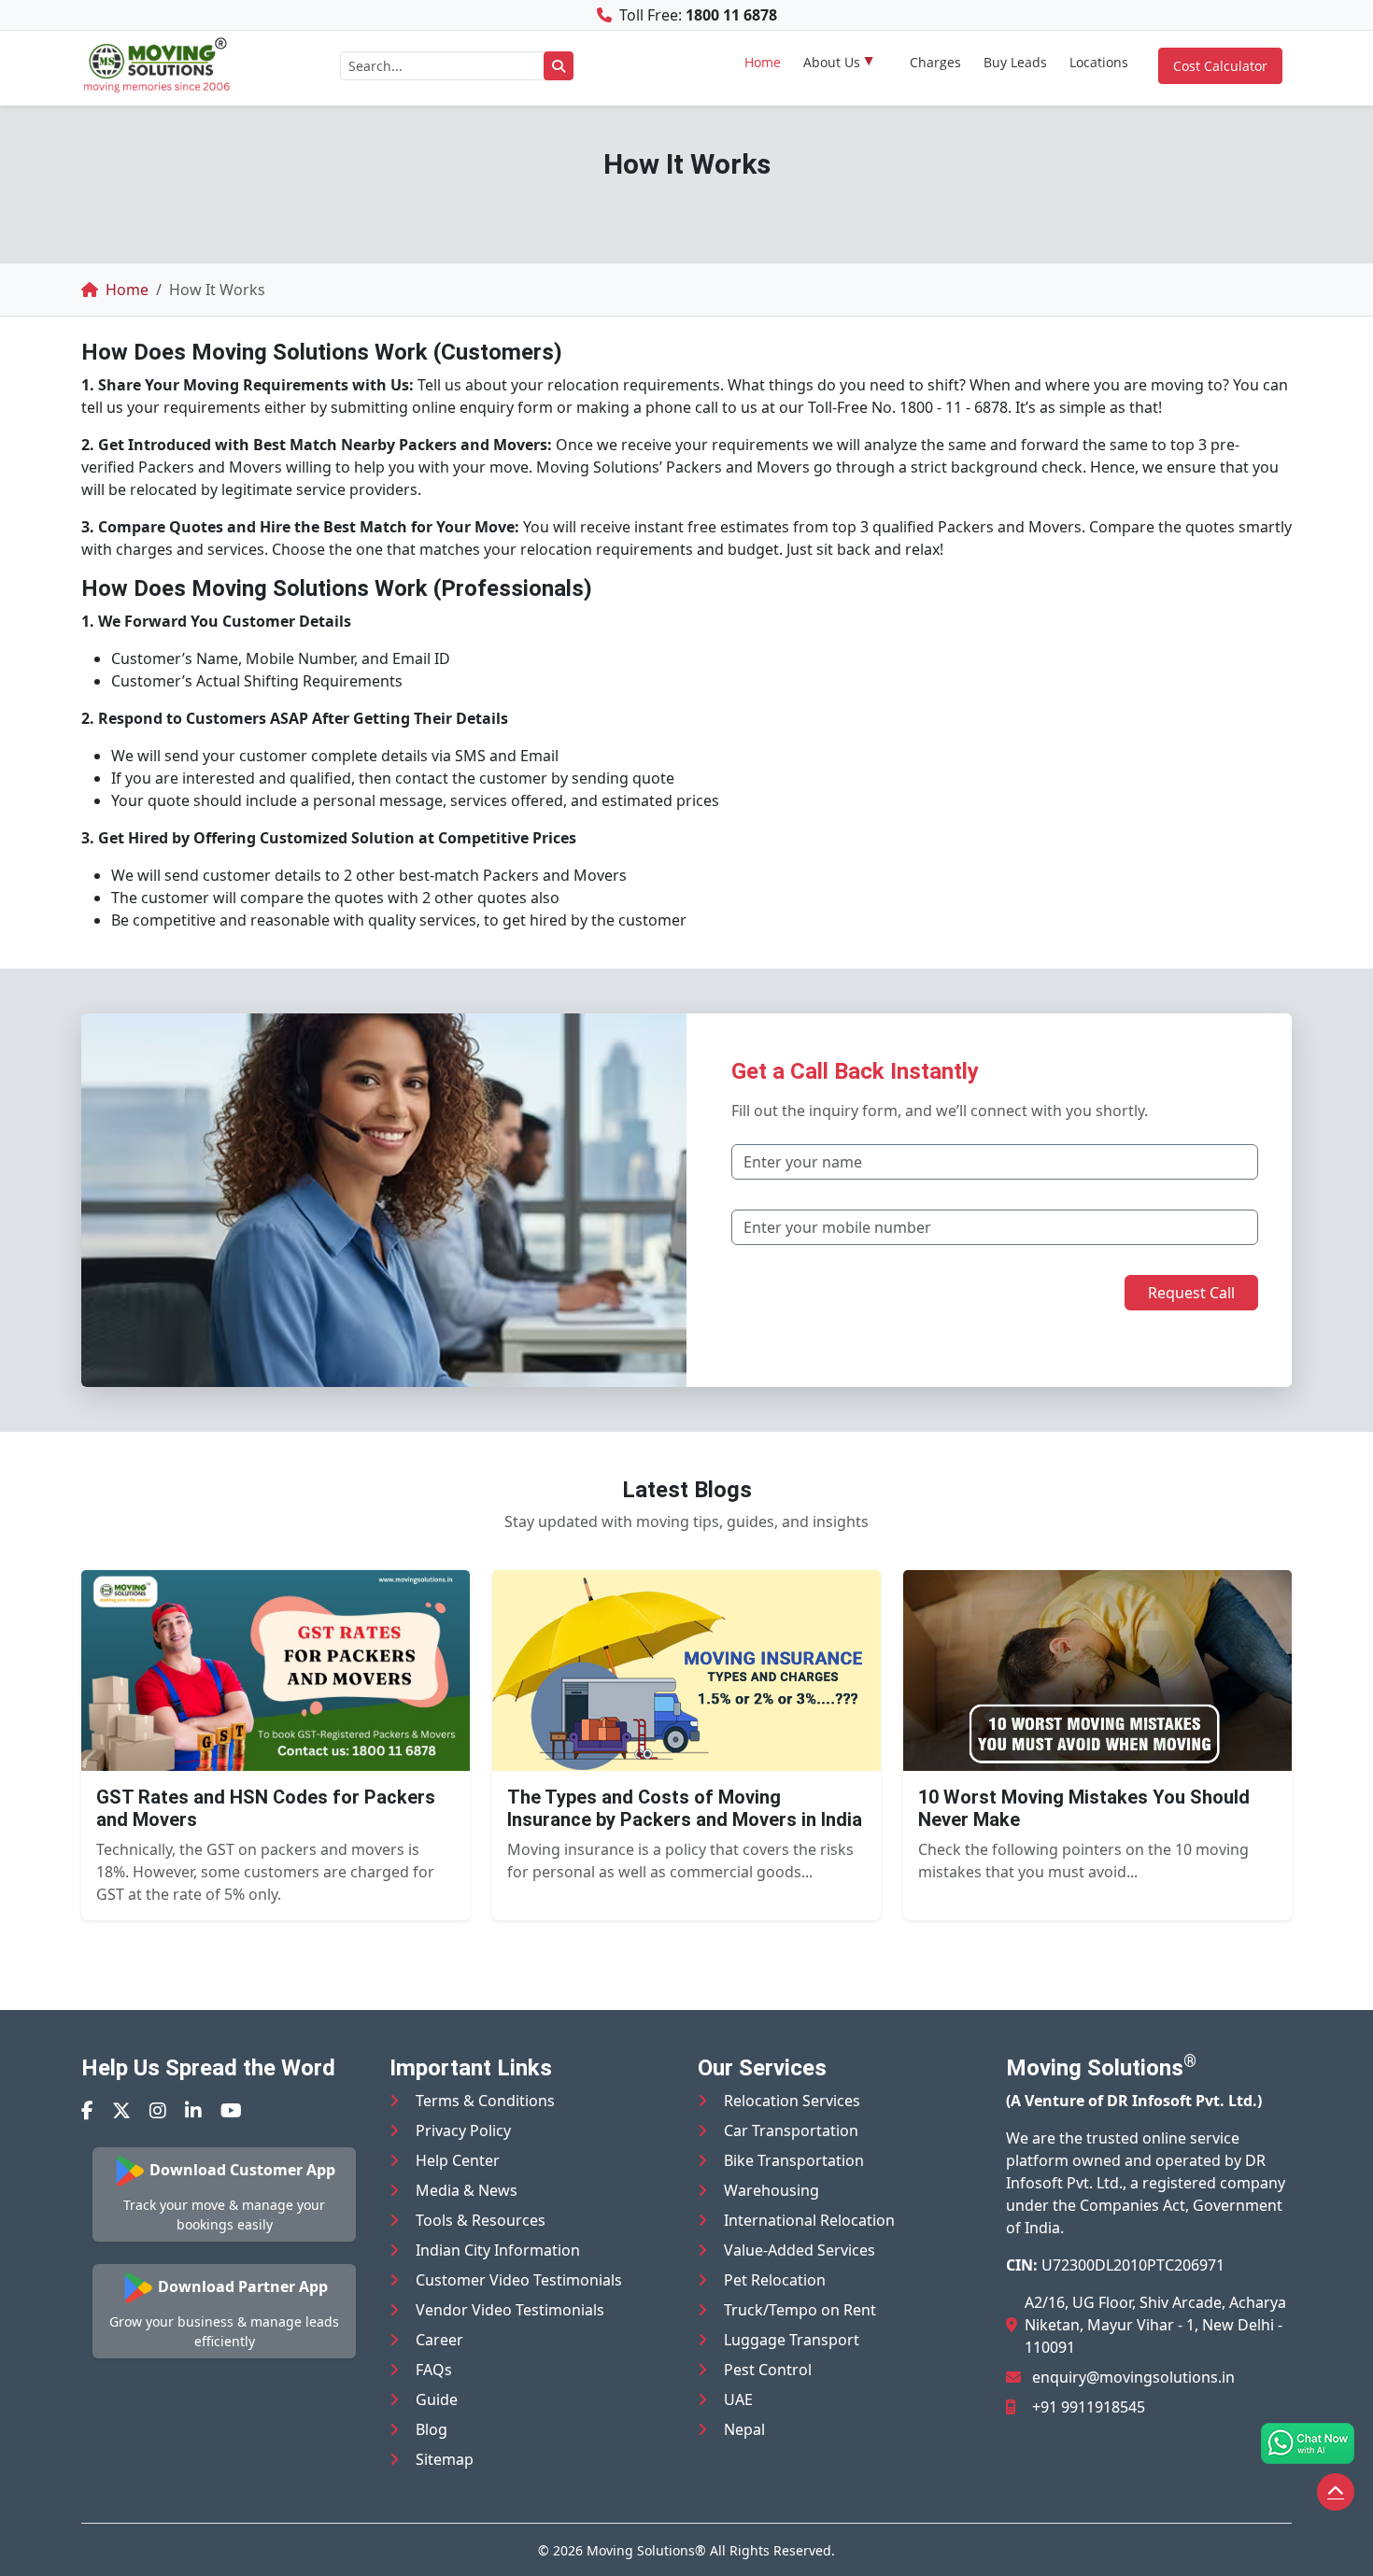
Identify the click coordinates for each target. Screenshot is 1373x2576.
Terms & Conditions (485, 2101)
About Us (832, 62)
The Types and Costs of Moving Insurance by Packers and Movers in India (685, 1808)
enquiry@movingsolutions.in (1133, 2377)
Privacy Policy (463, 2130)
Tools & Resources (481, 2220)
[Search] (559, 66)
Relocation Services (792, 2101)
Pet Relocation (775, 2280)
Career (439, 2340)
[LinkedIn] (193, 2110)
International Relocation (809, 2220)
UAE (738, 2399)
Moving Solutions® (646, 2550)
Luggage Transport (792, 2340)
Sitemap (445, 2459)
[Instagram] (158, 2110)
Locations (1099, 62)
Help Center (458, 2160)
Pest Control (768, 2370)
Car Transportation (791, 2130)
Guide (437, 2399)
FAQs (434, 2370)
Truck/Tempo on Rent (800, 2310)
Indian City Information (498, 2250)
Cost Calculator (1220, 66)
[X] (121, 2110)
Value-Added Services (800, 2250)
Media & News (467, 2190)
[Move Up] (1336, 2492)
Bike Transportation (794, 2160)
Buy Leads (1015, 62)
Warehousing (771, 2190)
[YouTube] (231, 2110)
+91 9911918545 (1089, 2407)
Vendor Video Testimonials (510, 2310)
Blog (432, 2429)
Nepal (744, 2429)
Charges (935, 62)
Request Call (1191, 1293)
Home (763, 62)
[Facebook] (87, 2110)
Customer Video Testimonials (519, 2280)
